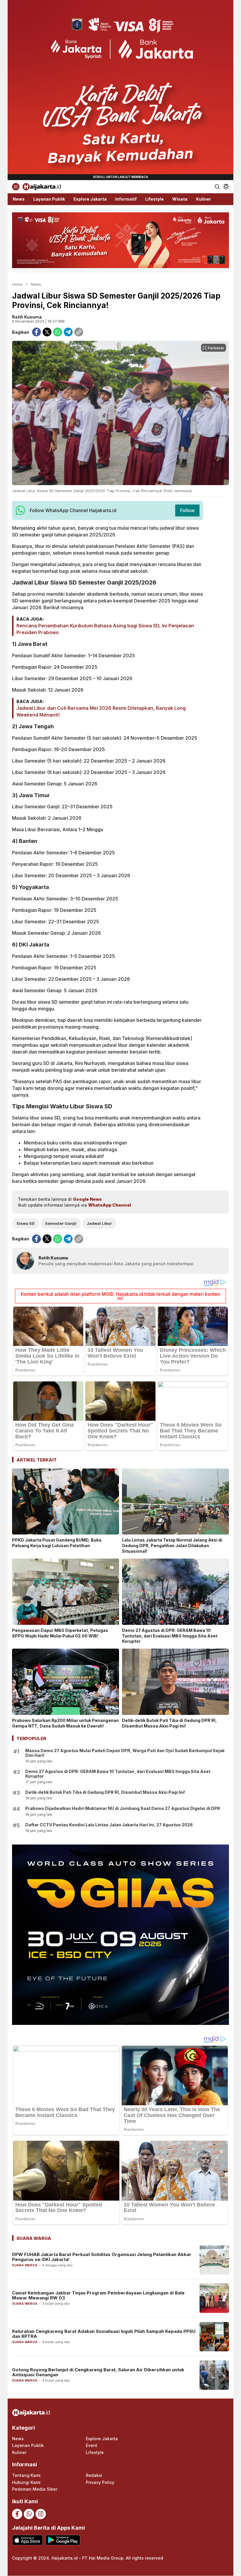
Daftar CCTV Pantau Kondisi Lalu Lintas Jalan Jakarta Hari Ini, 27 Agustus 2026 (109, 1825)
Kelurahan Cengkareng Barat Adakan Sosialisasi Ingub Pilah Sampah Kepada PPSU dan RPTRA (104, 2334)
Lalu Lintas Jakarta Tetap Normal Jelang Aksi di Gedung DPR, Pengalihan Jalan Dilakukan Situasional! (172, 1546)
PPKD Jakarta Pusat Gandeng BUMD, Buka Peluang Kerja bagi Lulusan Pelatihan (57, 1543)
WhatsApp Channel (109, 1205)
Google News (87, 1199)
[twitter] (47, 332)
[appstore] (27, 2540)
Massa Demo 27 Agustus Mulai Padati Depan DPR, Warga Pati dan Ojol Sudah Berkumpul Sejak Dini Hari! (125, 1753)
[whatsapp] (58, 332)
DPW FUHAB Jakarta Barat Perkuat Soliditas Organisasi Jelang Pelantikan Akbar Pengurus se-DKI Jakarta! (102, 2257)
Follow (187, 510)
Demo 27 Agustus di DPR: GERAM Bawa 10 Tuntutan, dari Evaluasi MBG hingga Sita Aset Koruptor (170, 1636)
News (36, 284)
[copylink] (79, 332)
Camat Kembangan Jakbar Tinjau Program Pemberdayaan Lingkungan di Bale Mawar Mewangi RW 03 (98, 2295)
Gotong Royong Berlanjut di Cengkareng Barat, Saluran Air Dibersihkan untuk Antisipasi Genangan (98, 2372)
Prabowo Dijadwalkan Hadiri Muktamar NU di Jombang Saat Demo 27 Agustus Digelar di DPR (123, 1808)
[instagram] (41, 2514)
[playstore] (63, 2540)
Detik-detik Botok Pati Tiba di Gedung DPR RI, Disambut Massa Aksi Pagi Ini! (169, 1723)
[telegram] (68, 332)
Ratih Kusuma (27, 317)
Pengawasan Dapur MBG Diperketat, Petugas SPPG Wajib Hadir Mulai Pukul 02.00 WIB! (60, 1633)
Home (17, 284)
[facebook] (36, 332)
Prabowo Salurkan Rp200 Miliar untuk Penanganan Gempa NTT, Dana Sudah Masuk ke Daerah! (65, 1723)
